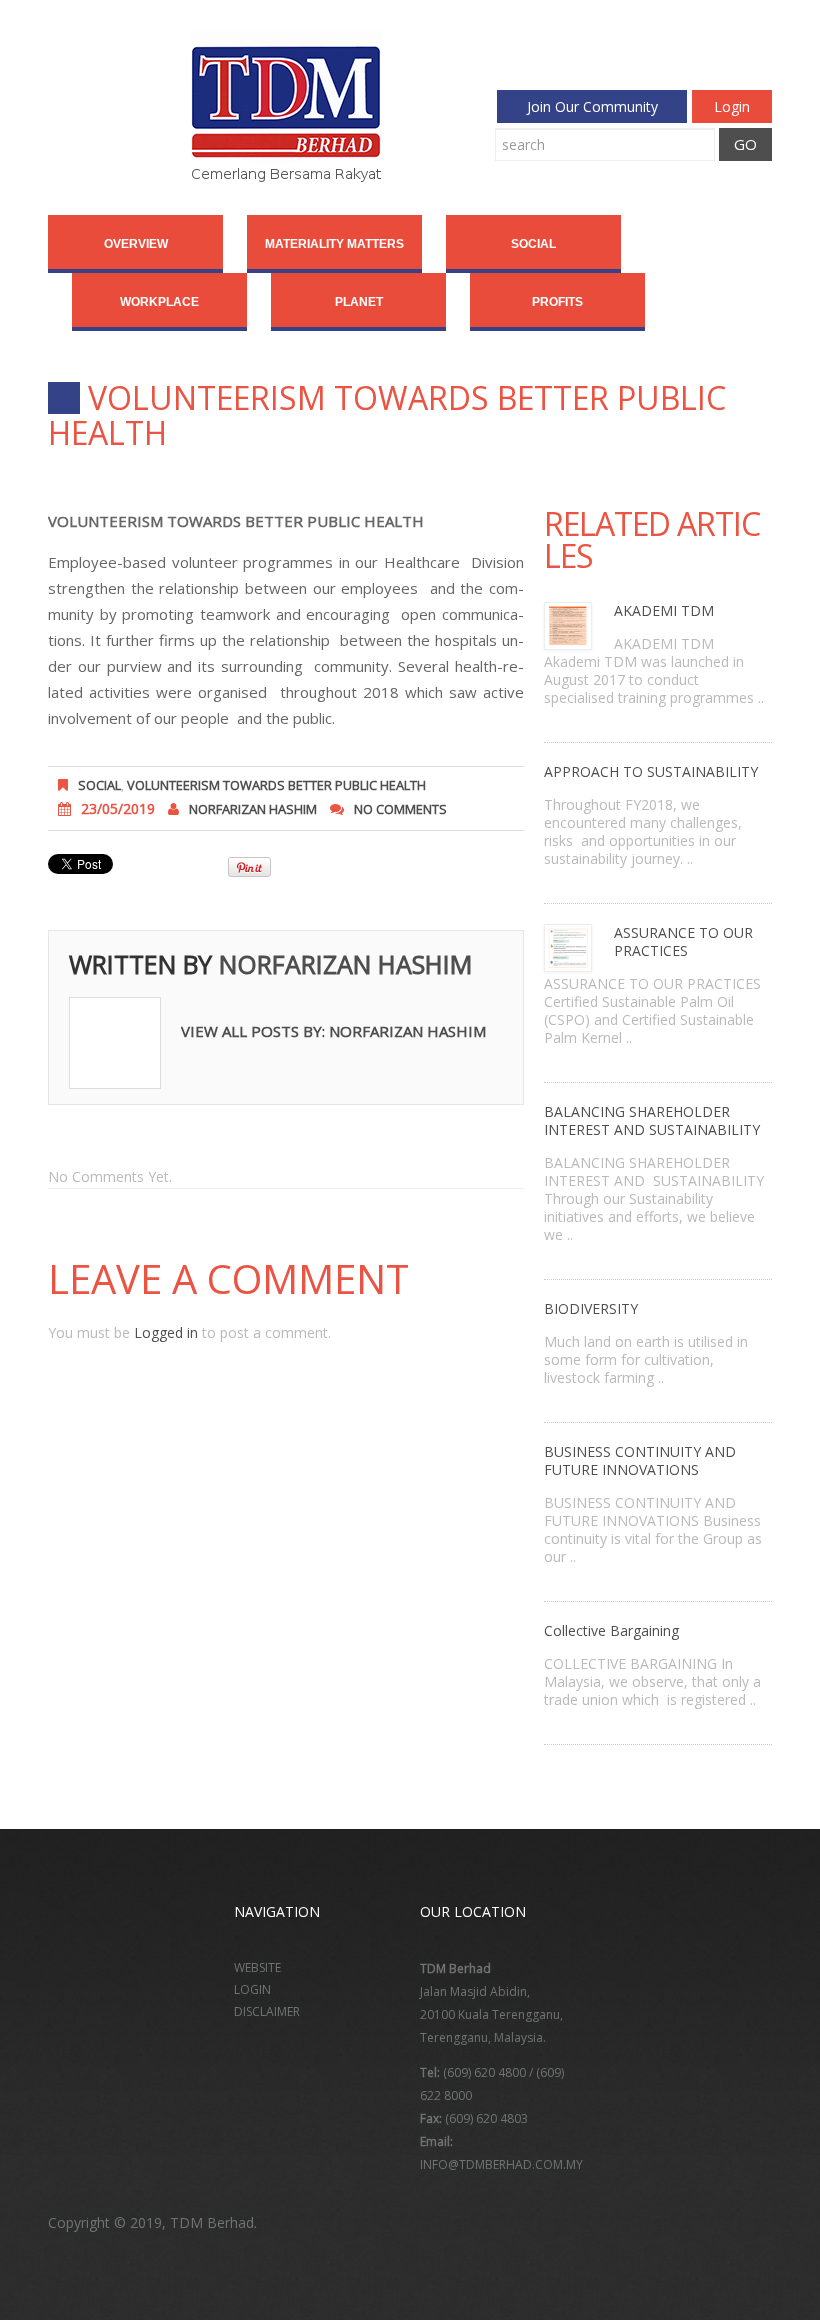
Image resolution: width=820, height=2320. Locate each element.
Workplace (159, 302)
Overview (136, 244)
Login (732, 106)
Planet (359, 302)
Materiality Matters (334, 244)
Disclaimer (267, 2011)
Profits (557, 302)
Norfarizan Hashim (253, 809)
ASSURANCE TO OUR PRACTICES (683, 941)
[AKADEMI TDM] (569, 624)
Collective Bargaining (611, 1630)
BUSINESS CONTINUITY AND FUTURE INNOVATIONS (640, 1460)
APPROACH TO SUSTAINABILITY (651, 771)
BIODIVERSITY (591, 1308)
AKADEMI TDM (664, 610)
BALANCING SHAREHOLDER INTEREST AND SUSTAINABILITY (652, 1120)
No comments (400, 809)
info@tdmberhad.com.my (501, 2164)
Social (533, 244)
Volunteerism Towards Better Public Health (276, 785)
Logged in (166, 1332)
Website (257, 1967)
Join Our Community (592, 106)
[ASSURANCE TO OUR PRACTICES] (569, 946)
